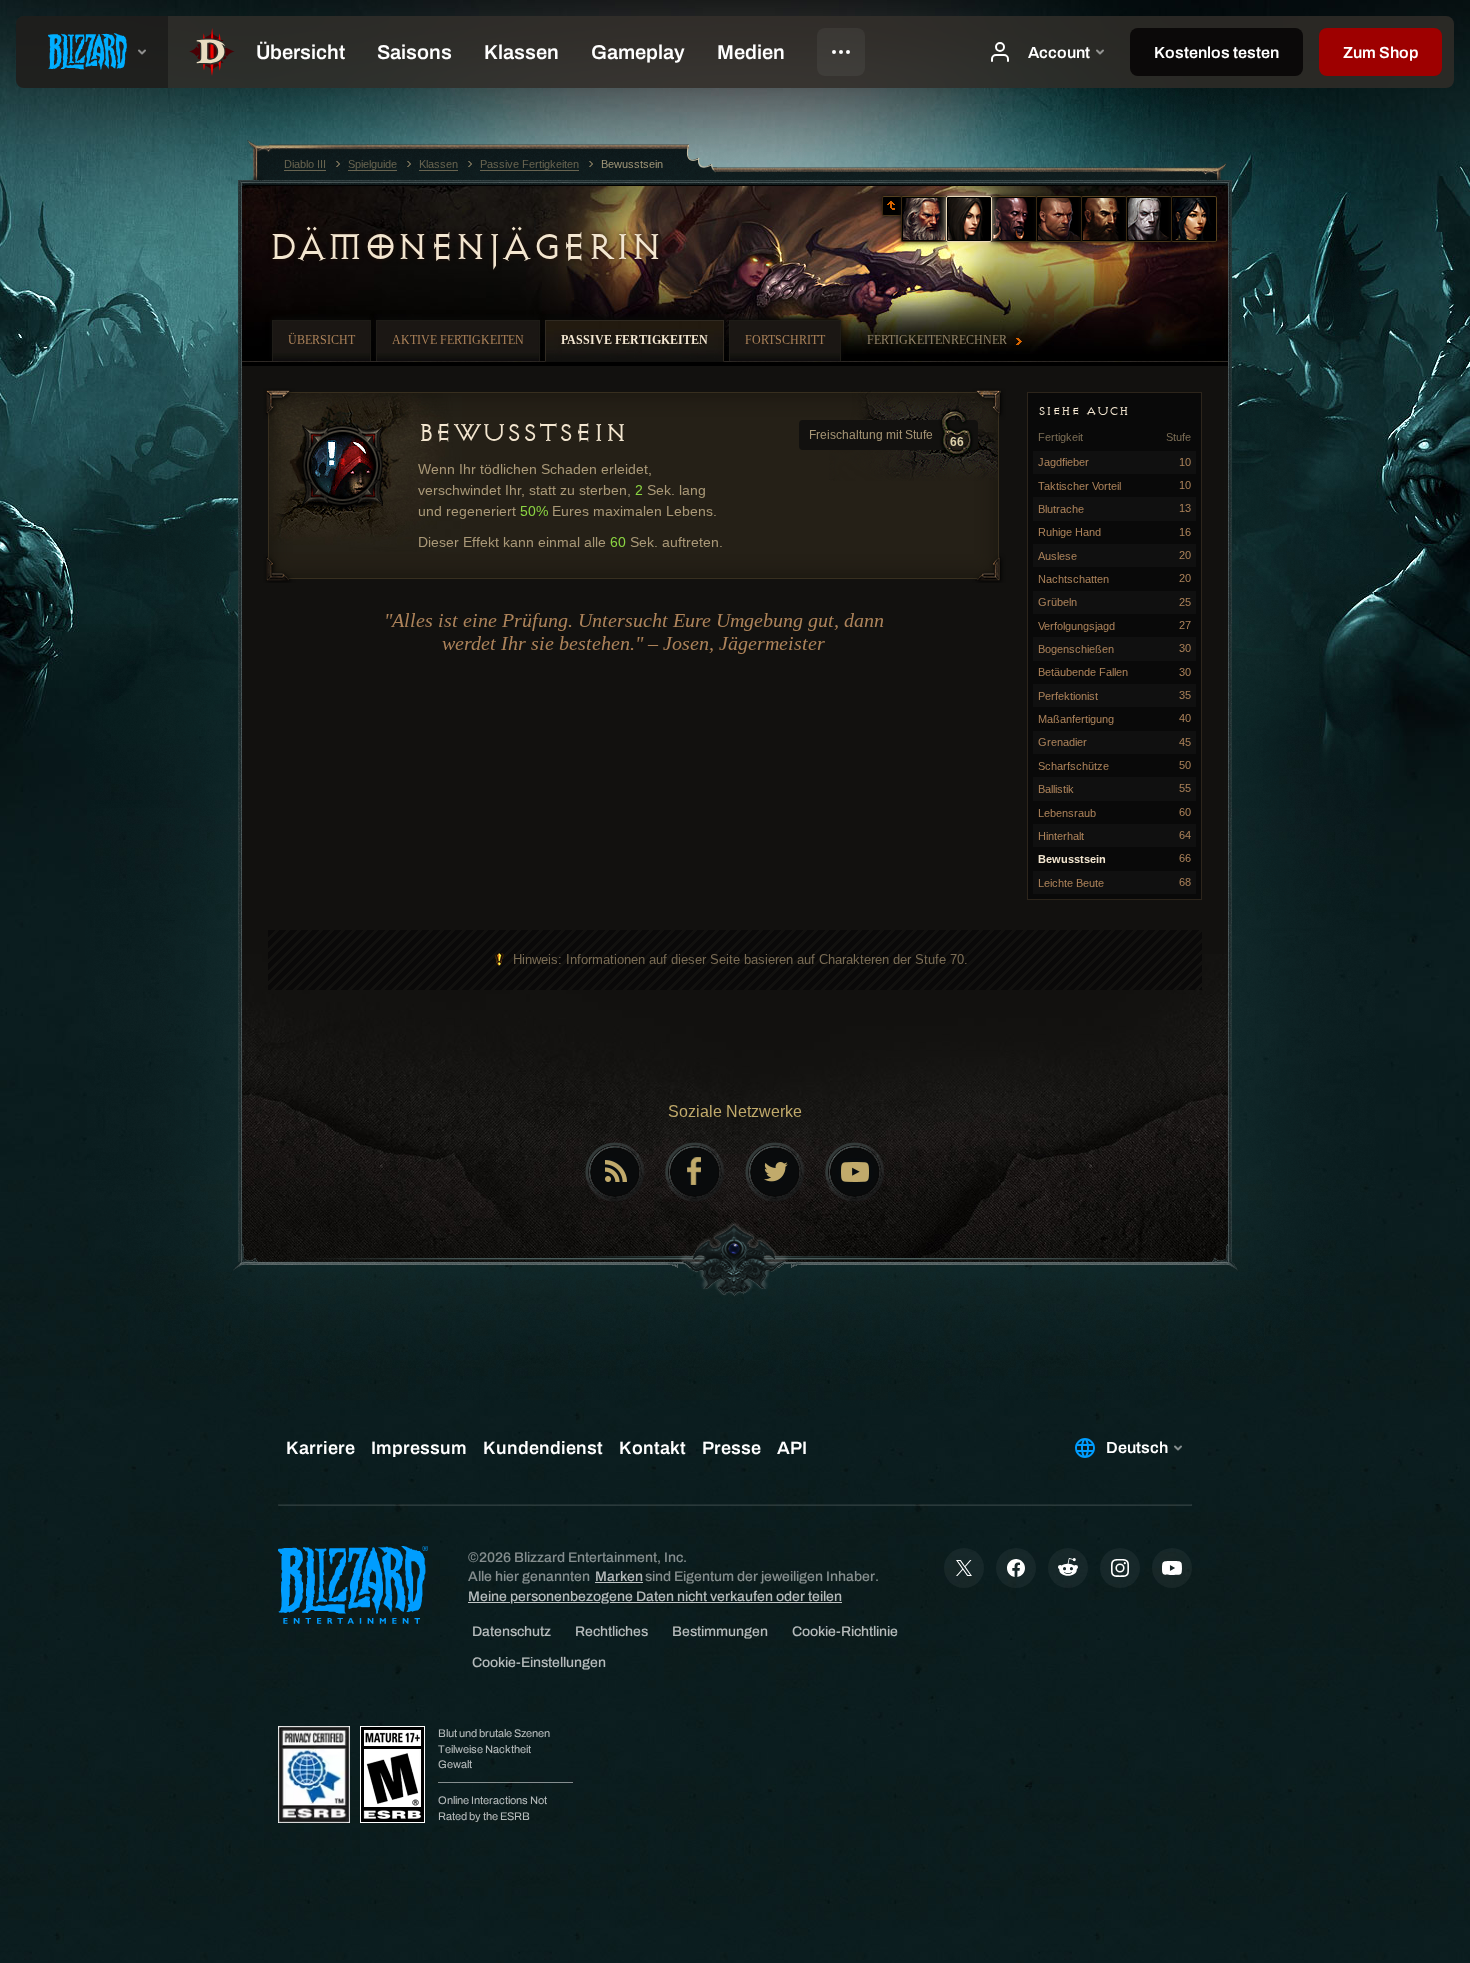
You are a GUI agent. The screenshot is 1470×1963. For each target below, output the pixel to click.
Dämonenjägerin (464, 247)
